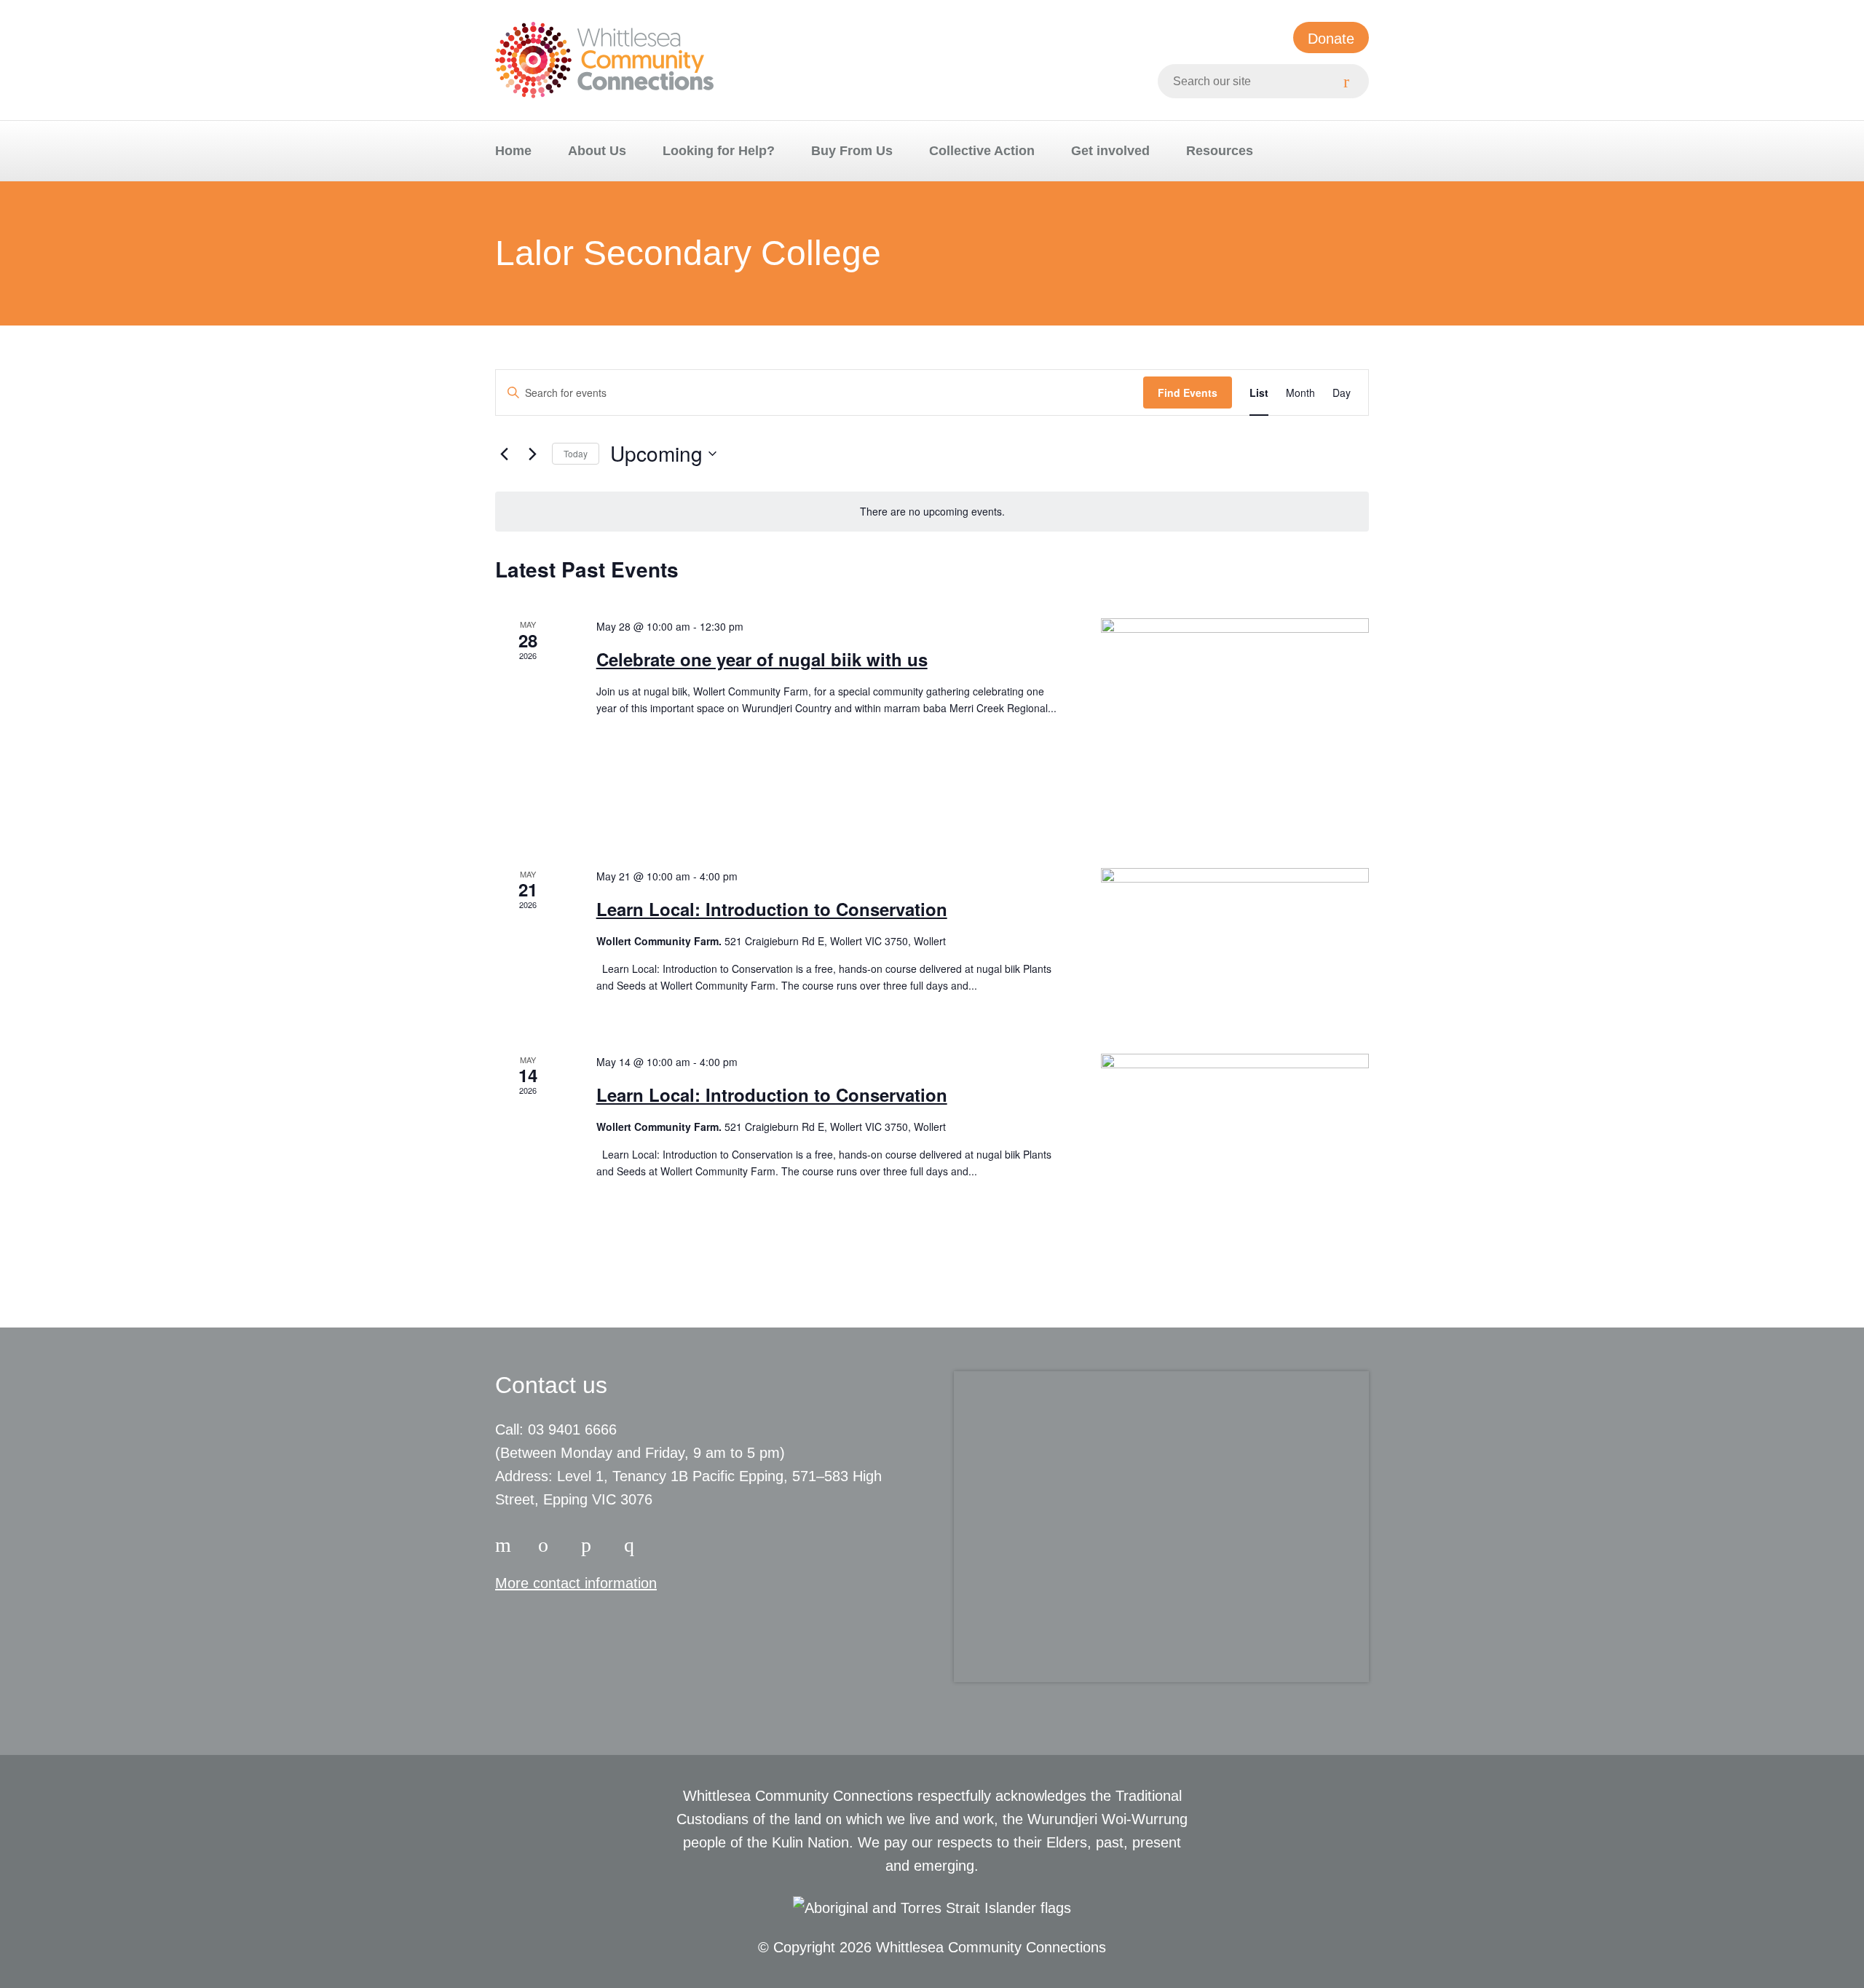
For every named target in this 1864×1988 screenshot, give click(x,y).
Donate (1331, 39)
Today (576, 453)
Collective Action (982, 151)
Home (513, 151)
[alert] (932, 512)
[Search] (1352, 81)
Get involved (1110, 151)
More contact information (576, 1583)
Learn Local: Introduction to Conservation (772, 909)
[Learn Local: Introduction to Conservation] (1235, 943)
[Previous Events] (504, 454)
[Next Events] (532, 454)
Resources (1220, 151)
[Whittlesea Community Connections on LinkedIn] (591, 1542)
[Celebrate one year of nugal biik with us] (1235, 725)
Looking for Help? (719, 151)
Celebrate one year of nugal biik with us (762, 659)
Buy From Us (852, 151)
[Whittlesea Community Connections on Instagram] (548, 1542)
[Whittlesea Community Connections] (604, 60)
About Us (597, 151)
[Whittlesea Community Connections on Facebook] (505, 1542)
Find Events (1188, 393)
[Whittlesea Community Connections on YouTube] (634, 1542)
